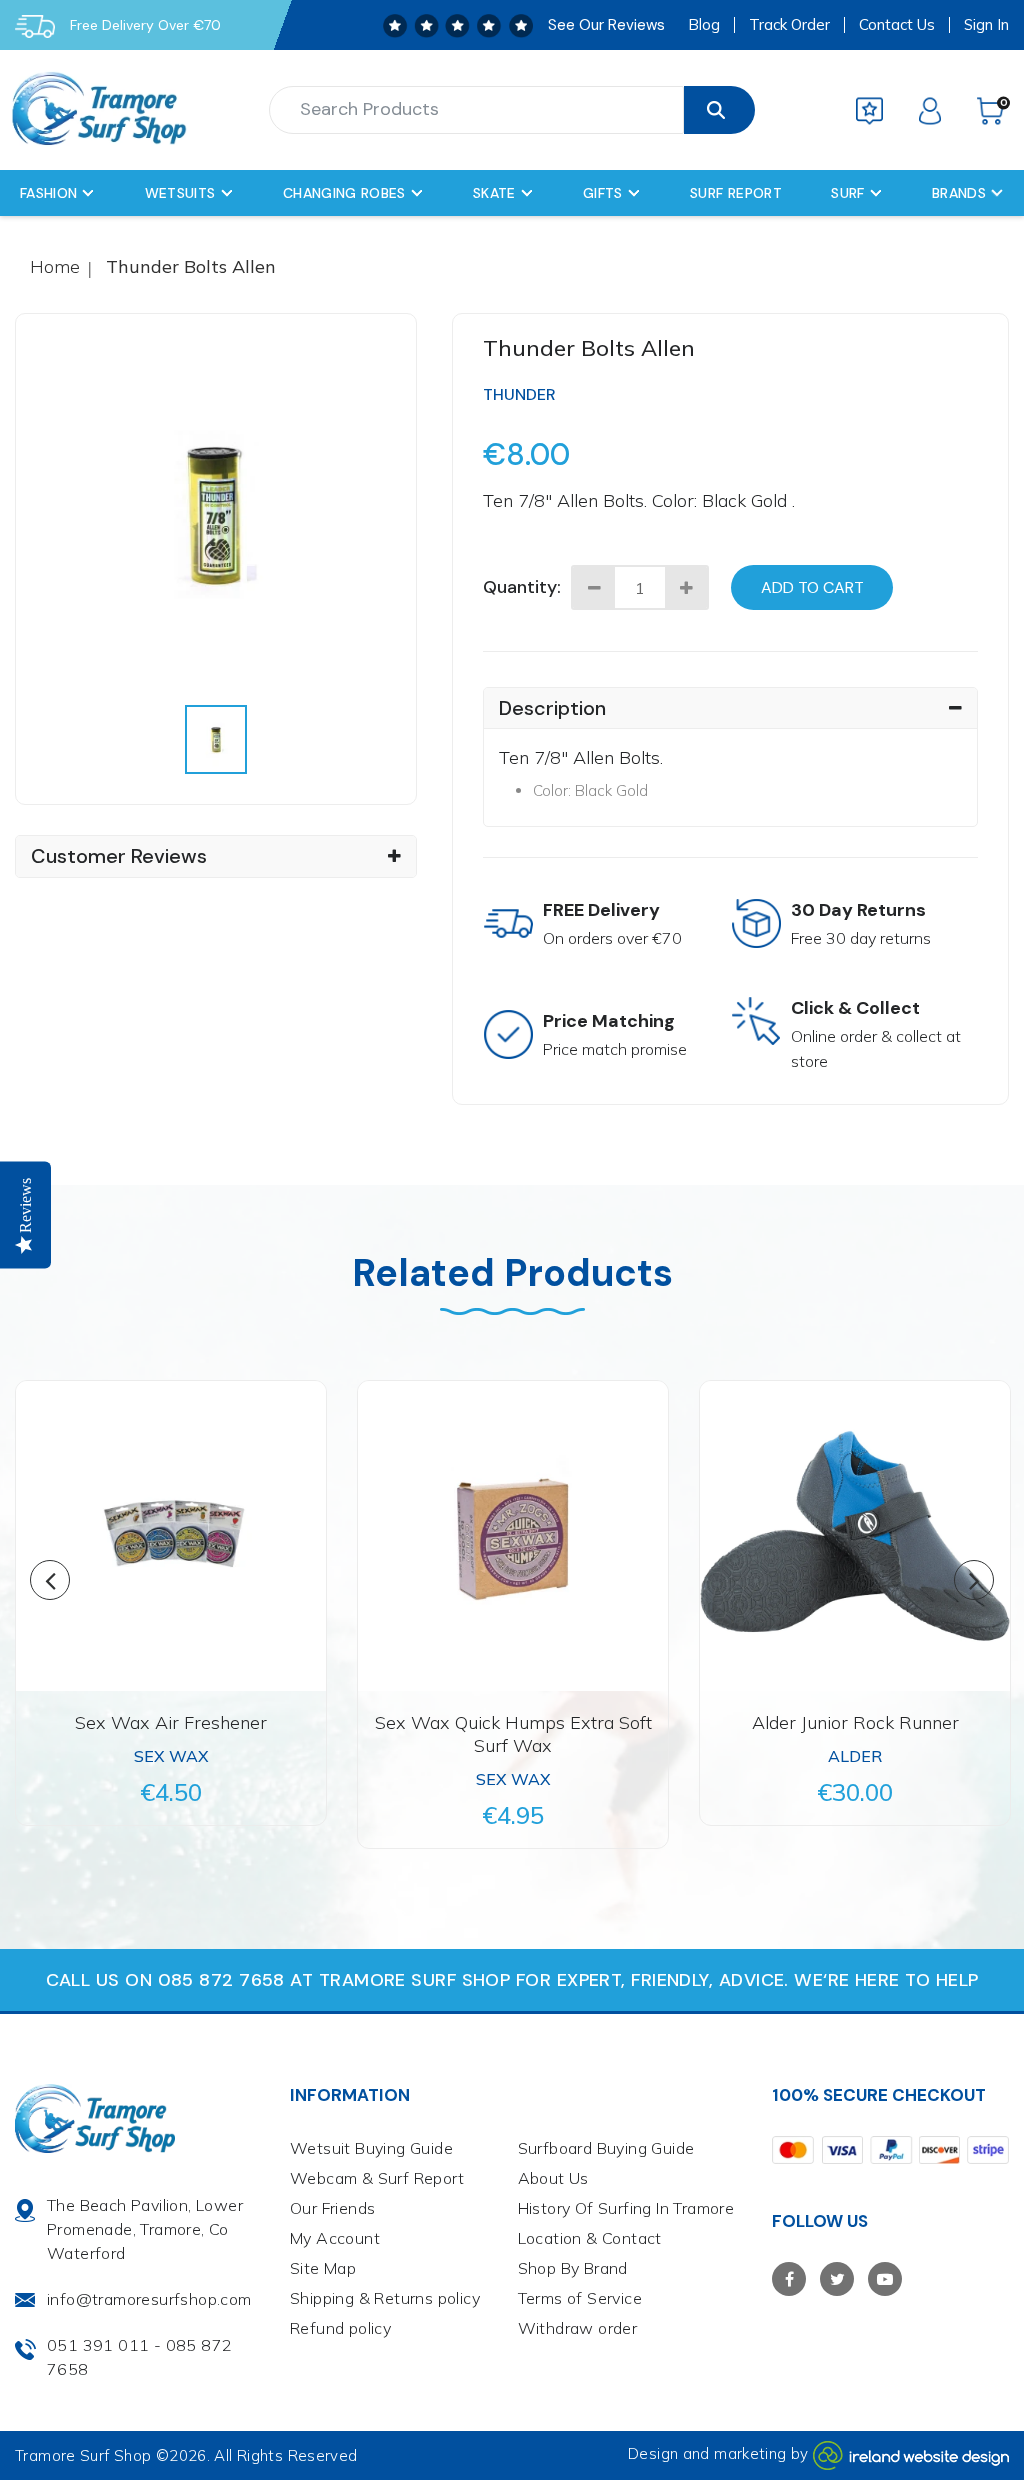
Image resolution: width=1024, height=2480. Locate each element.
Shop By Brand (573, 2268)
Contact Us (897, 25)
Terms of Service (580, 2298)
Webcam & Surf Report (377, 2178)
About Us (553, 2178)
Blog (704, 25)
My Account (335, 2238)
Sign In (986, 25)
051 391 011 (98, 2345)
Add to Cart (812, 587)
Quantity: (522, 587)
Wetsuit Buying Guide (371, 2148)
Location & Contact (590, 2238)
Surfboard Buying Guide (606, 2148)
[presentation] (216, 739)
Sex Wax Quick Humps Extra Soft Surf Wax (513, 1734)
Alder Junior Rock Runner (855, 1722)
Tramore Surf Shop (83, 2455)
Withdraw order (578, 2328)
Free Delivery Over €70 (145, 25)
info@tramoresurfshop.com (149, 2299)
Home (55, 266)
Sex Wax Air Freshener (171, 1722)
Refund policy (340, 2328)
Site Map (323, 2268)
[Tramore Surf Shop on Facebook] (789, 2279)
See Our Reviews (606, 25)
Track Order (789, 25)
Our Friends (332, 2208)
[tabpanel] (216, 514)
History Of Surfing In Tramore (626, 2208)
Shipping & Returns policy (385, 2298)
